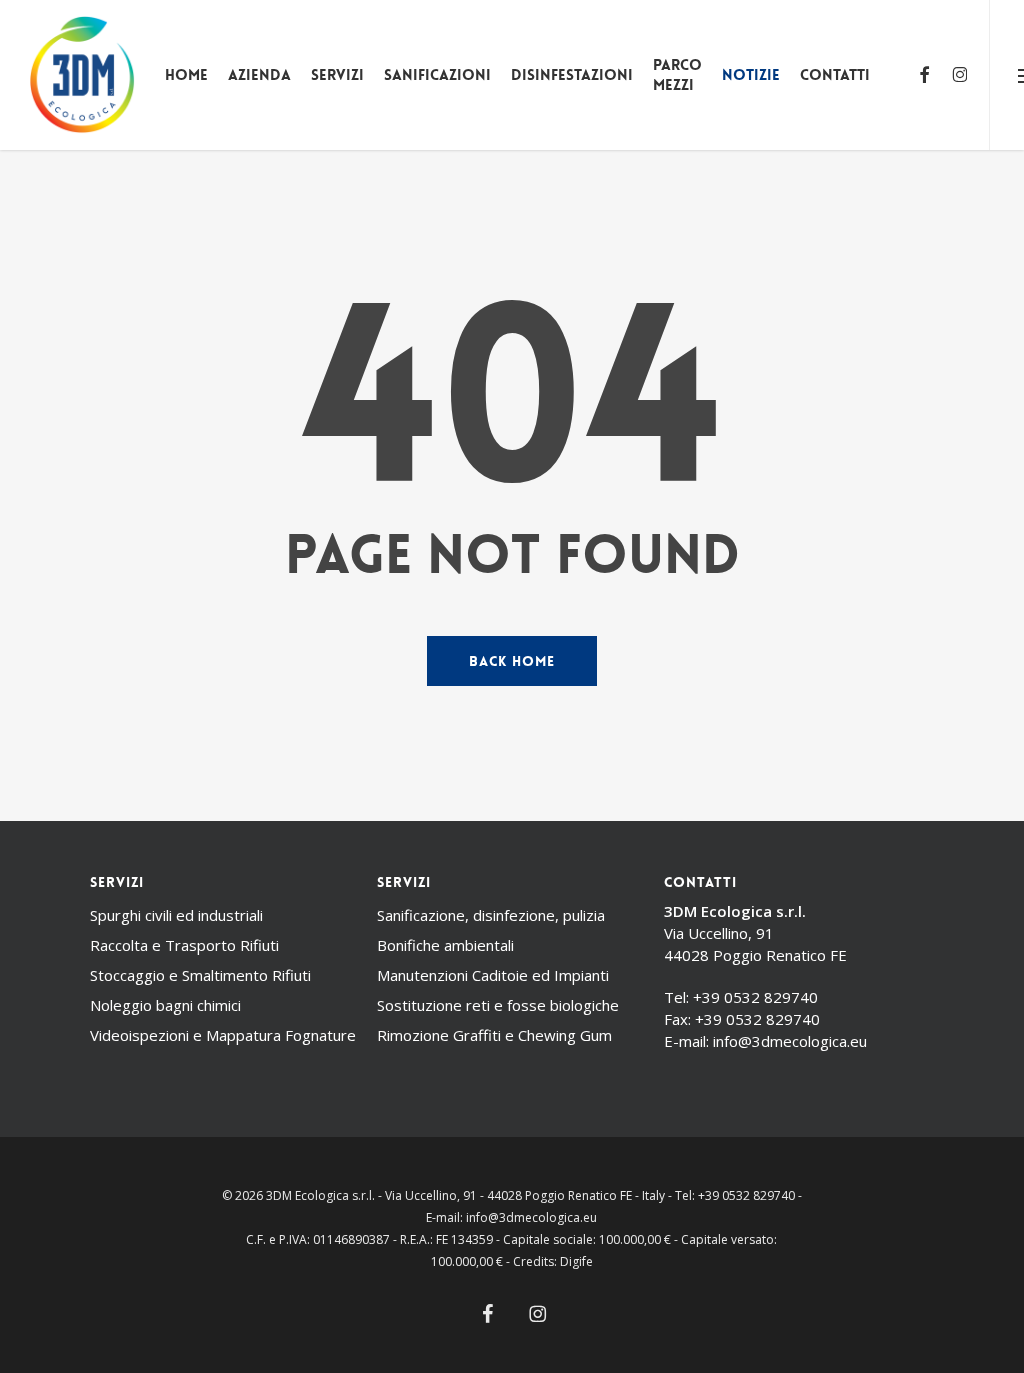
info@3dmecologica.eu (790, 1041)
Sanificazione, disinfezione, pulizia (491, 915)
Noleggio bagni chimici (165, 1005)
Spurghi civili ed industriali (176, 915)
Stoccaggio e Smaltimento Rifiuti (200, 975)
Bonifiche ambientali (445, 945)
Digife (576, 1261)
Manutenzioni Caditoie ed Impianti (493, 975)
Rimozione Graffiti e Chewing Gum (494, 1035)
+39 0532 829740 (755, 997)
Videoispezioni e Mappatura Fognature (223, 1035)
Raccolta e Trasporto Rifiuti (184, 945)
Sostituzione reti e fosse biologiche (498, 1005)
